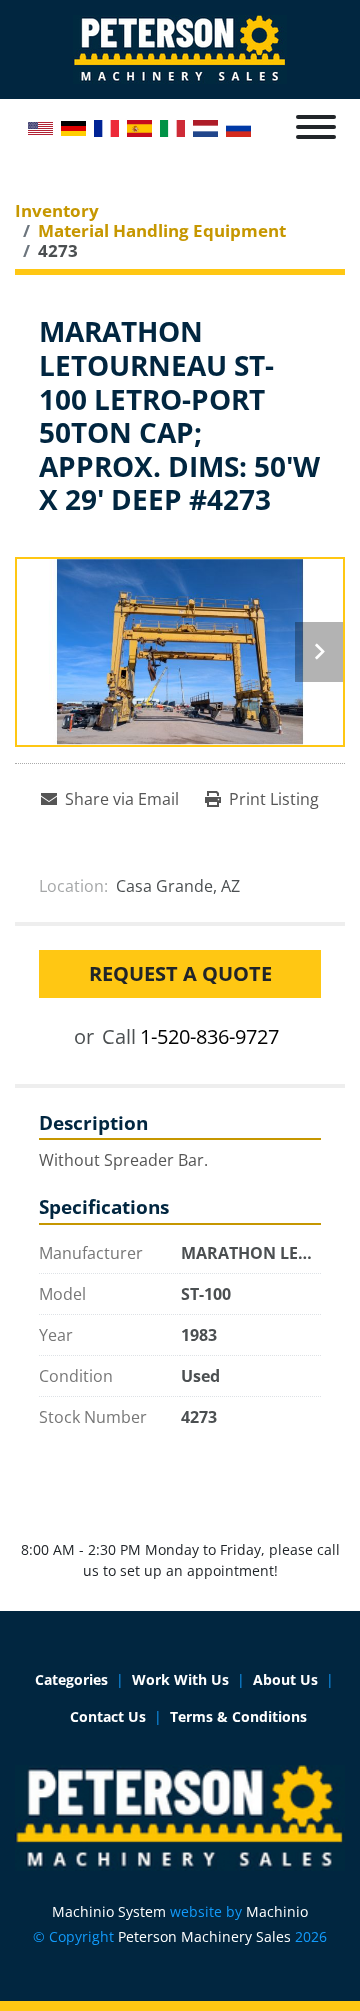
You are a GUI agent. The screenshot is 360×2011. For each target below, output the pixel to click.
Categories (71, 1679)
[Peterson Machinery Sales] (180, 1816)
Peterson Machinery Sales (204, 1936)
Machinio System (109, 1911)
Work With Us (180, 1679)
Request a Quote (180, 973)
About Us (285, 1679)
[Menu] (316, 127)
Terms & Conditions (238, 1716)
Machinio (277, 1911)
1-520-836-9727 (209, 1036)
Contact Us (108, 1716)
